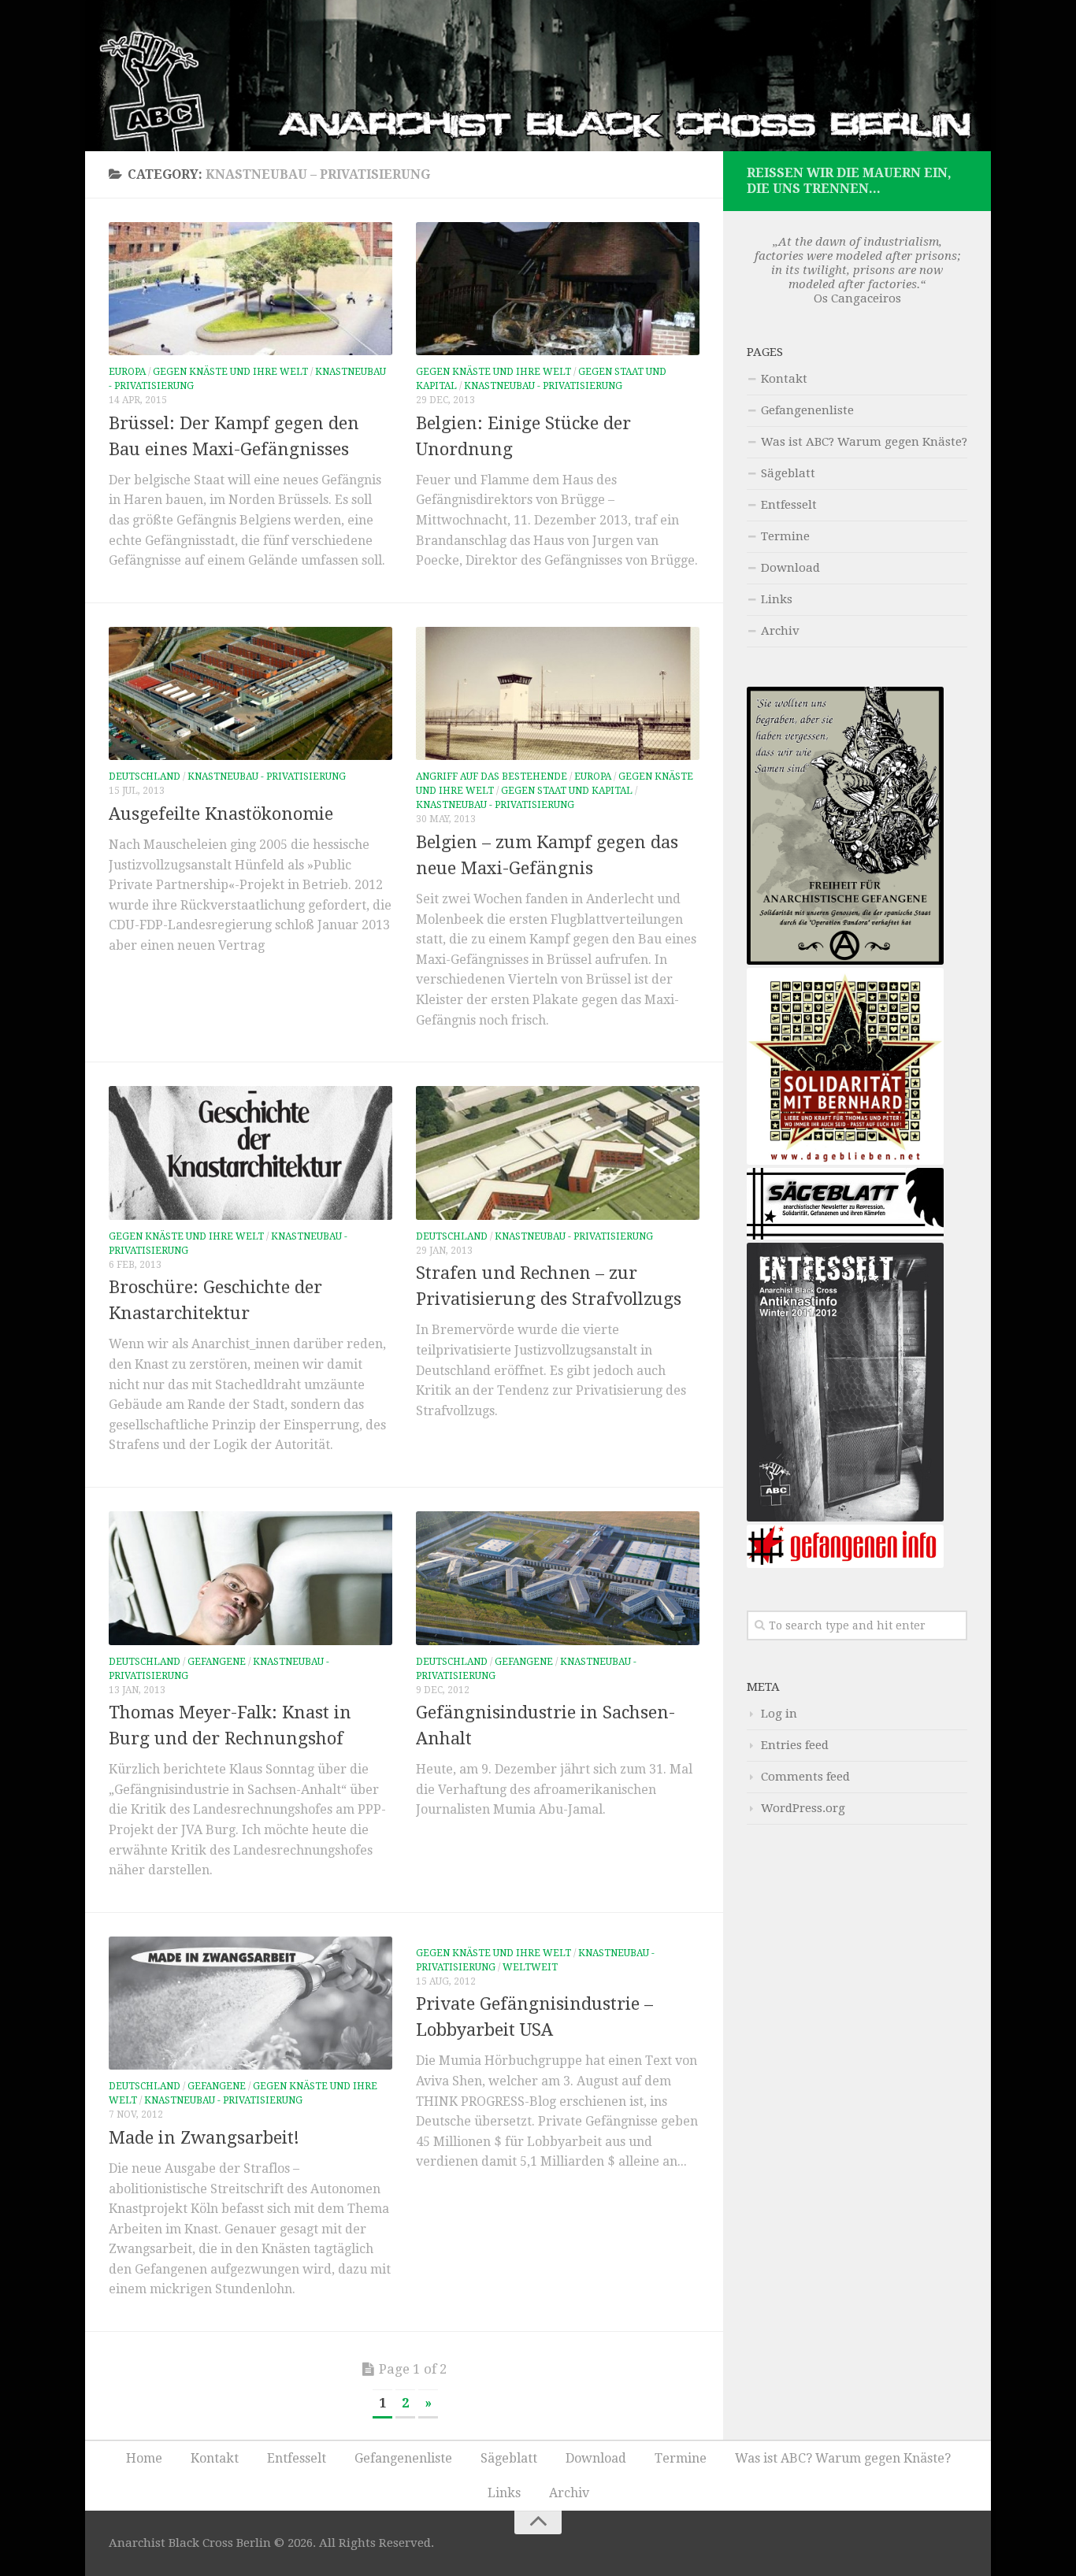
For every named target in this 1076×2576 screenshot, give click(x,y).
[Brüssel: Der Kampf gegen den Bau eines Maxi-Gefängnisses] (250, 289)
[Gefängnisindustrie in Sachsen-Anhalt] (558, 1578)
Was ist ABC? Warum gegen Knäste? (864, 442)
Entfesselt (789, 505)
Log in (779, 1714)
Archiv (780, 631)
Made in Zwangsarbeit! (204, 2138)
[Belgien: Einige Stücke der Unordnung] (558, 289)
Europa (127, 372)
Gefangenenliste (807, 410)
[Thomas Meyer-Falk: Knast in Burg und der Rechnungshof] (250, 1578)
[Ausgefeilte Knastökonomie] (250, 694)
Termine (785, 536)
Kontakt (784, 379)
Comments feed (805, 1777)
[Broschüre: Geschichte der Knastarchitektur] (250, 1153)
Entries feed (795, 1745)
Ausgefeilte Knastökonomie (221, 814)
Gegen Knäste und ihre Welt (230, 372)
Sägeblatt (788, 473)
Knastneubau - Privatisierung (543, 386)
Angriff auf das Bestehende (492, 777)
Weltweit (530, 1967)
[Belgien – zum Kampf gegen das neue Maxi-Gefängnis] (558, 694)
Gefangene (217, 1662)
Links (777, 599)
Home (144, 2458)
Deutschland (145, 777)
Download (790, 568)
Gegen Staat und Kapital (567, 791)
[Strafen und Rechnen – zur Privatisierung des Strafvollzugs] (558, 1153)
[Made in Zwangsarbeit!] (250, 2003)
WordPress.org (803, 1808)
